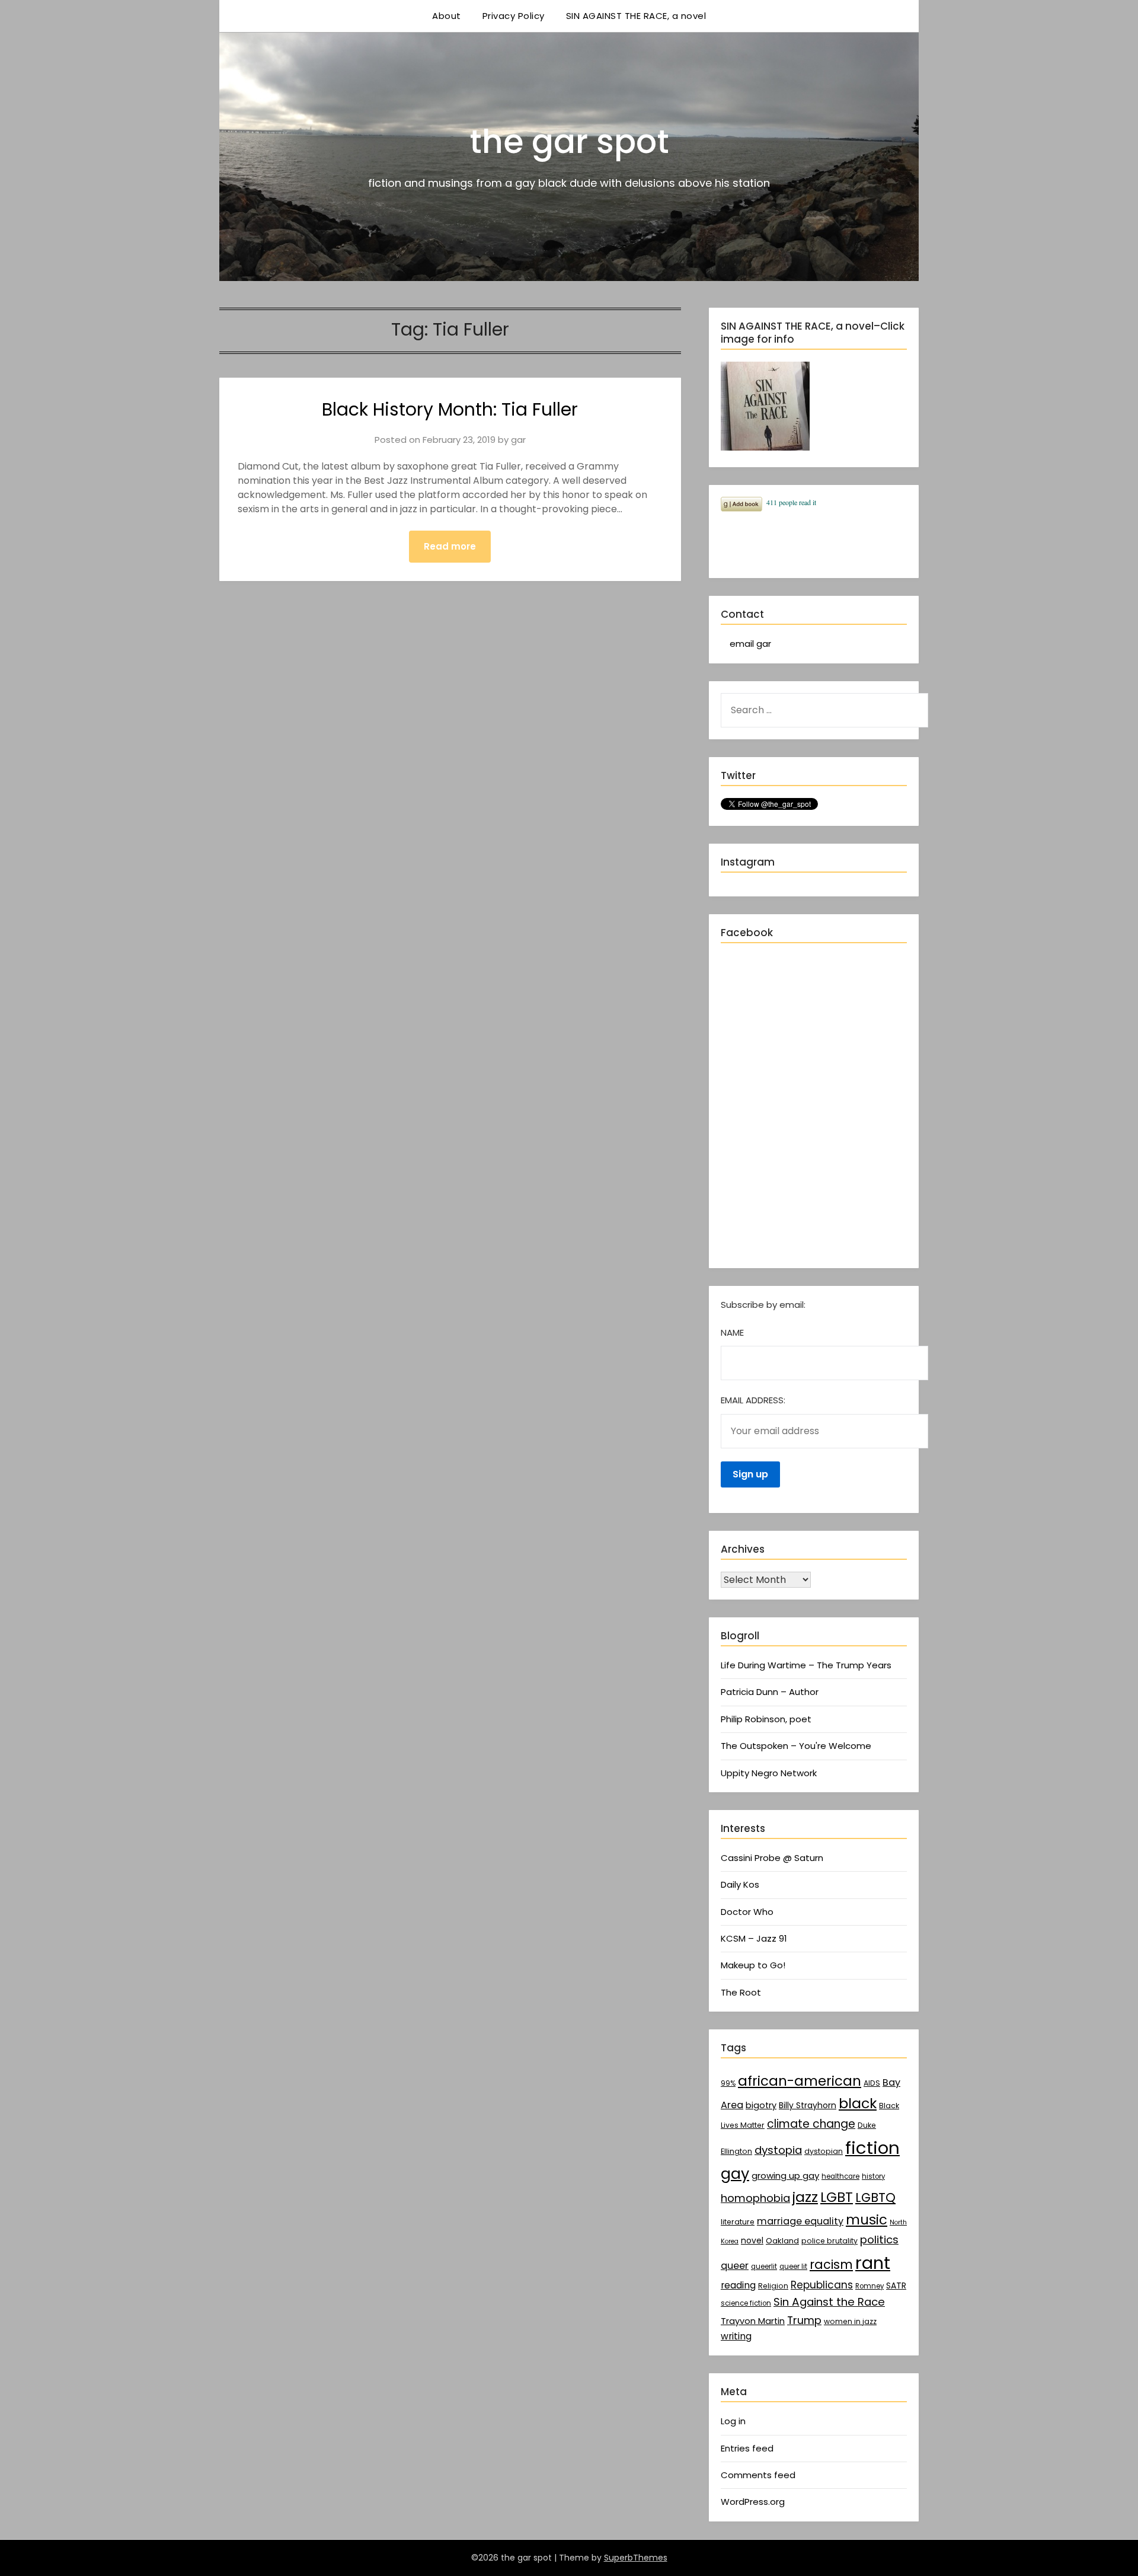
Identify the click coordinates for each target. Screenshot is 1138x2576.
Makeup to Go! (753, 1965)
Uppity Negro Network (769, 1773)
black (858, 2103)
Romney (870, 2286)
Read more (450, 546)
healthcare (840, 2176)
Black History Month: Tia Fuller (450, 409)
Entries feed (747, 2448)
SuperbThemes (636, 2558)
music (867, 2220)
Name (732, 1332)
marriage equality (800, 2221)
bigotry (761, 2105)
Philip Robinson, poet (766, 1719)
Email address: (753, 1400)
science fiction (746, 2303)
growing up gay (785, 2176)
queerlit (764, 2267)
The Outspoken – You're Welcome (796, 1746)
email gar (750, 644)
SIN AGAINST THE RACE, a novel (636, 16)
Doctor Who (747, 1912)
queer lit (793, 2267)
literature (738, 2222)
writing (736, 2336)
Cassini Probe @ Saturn (772, 1858)
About (447, 16)
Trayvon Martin (753, 2321)
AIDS (872, 2083)
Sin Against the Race (829, 2302)
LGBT (837, 2197)
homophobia (755, 2198)
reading (738, 2285)
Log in (733, 2421)
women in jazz (850, 2321)
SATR (896, 2285)
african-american (800, 2081)
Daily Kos (740, 1884)
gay (735, 2173)
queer (735, 2266)
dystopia (778, 2150)
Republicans (822, 2285)
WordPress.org (753, 2502)
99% (728, 2083)
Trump (804, 2320)
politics (879, 2240)
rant (873, 2263)
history (873, 2176)
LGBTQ (875, 2197)
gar (518, 440)
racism (831, 2264)
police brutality (829, 2241)
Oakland (782, 2241)
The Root (741, 1992)
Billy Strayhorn (808, 2105)
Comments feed (758, 2475)
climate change (811, 2124)
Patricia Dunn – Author (770, 1692)
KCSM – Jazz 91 (754, 1938)
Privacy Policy (514, 16)
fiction (872, 2148)
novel (752, 2240)
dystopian (824, 2151)
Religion (773, 2286)
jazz (805, 2197)
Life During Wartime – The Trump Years (806, 1665)
